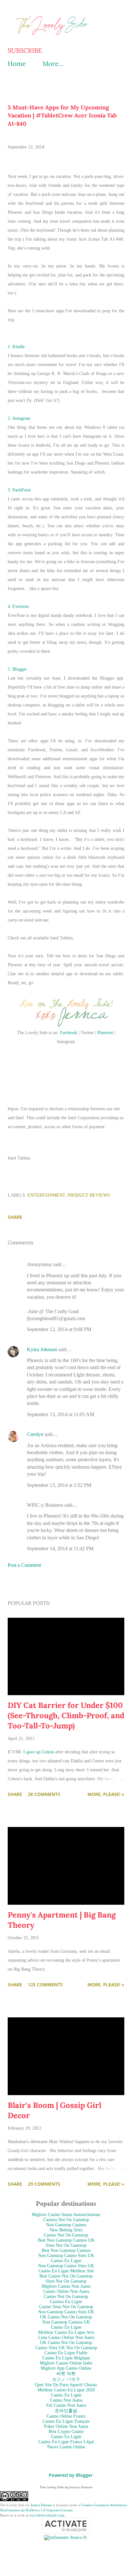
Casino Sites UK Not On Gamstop (66, 2348)
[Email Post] (12, 1208)
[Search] (105, 12)
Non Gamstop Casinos (66, 2225)
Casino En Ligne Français (66, 2421)
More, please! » (106, 1794)
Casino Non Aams (66, 2400)
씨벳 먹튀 (66, 2374)
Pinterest (105, 1033)
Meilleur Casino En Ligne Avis (66, 2332)
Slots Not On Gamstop (66, 2281)
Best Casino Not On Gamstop (66, 2276)
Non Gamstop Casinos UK (66, 2322)
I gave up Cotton (39, 1752)
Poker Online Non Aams (66, 2426)
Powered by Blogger (70, 2475)
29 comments (44, 2184)
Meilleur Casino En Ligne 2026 (66, 2390)
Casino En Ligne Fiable (66, 2353)
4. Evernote (18, 606)
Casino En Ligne (66, 2261)
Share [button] (15, 1217)
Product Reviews (89, 1195)
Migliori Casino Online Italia (66, 2363)
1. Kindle (17, 347)
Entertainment (46, 1195)
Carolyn (35, 1434)
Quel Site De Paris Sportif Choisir (66, 2385)
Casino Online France (66, 2416)
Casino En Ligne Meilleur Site (66, 2271)
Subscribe (25, 51)
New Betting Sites (66, 2230)
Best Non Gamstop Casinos (66, 2250)
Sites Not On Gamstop (66, 2245)
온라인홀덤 (66, 2411)
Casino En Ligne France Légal (66, 2442)
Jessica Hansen (41, 2505)
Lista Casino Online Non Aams (66, 2337)
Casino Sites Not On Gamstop (66, 2307)
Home (17, 64)
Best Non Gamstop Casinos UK (66, 2240)
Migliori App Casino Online (66, 2368)
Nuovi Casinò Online (66, 2447)
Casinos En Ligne (66, 2302)
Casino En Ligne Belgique (66, 2358)
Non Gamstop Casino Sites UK (66, 2256)
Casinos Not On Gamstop (66, 2220)
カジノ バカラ (66, 2379)
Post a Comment (24, 1565)
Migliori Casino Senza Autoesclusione (66, 2215)
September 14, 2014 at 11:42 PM (60, 1548)
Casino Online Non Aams (66, 2291)
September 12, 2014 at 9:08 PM (59, 1329)
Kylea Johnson (42, 1349)
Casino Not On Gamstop (66, 2235)
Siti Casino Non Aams (66, 2405)
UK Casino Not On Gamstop (66, 2317)
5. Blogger (17, 669)
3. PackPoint (19, 490)
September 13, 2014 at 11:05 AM (61, 1414)
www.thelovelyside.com (47, 2515)
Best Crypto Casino (66, 2432)
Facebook (69, 1033)
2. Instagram (19, 418)
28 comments (44, 1794)
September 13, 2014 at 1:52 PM (59, 1485)
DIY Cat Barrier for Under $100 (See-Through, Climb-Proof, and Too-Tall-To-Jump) (66, 1715)
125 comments (45, 1985)
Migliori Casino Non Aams (66, 2286)
